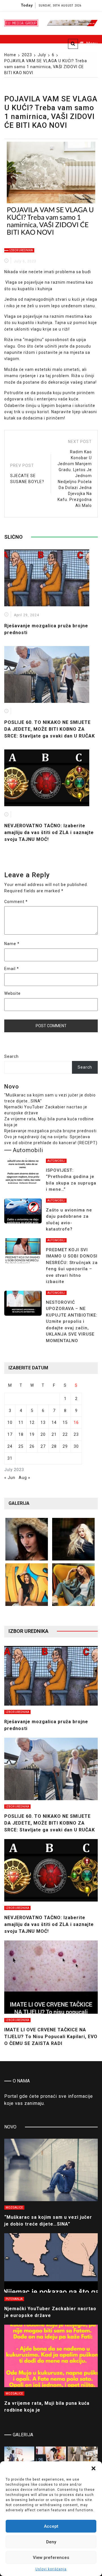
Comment (16, 902)
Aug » (25, 1478)
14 (54, 1422)
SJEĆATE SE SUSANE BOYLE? (27, 479)
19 (32, 1434)
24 (10, 1446)
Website (12, 993)
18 (21, 1434)
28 (54, 1446)
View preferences (51, 2558)
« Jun (10, 1478)
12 (32, 1422)
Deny (51, 2542)
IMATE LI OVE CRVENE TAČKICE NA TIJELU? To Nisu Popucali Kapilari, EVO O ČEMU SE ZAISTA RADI (51, 2037)
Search (11, 1056)
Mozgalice (14, 2208)
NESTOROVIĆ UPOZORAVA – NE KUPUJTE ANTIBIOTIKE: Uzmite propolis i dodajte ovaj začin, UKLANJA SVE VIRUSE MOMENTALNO (72, 1322)
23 (76, 1434)
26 (32, 1446)
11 (21, 1422)
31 (10, 1458)
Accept (51, 2526)
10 (10, 1422)
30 (76, 1446)
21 (54, 1434)
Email (12, 969)
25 (21, 1446)
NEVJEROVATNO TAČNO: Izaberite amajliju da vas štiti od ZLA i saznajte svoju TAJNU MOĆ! (49, 832)
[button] (93, 2468)
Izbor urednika (21, 250)
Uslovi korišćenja (51, 2569)
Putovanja (14, 2299)
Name (12, 944)
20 (43, 1434)
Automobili (56, 1161)
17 (10, 1434)
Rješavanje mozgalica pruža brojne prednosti (50, 1131)
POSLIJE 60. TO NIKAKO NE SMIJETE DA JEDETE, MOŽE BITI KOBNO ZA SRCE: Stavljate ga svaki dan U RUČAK (50, 729)
